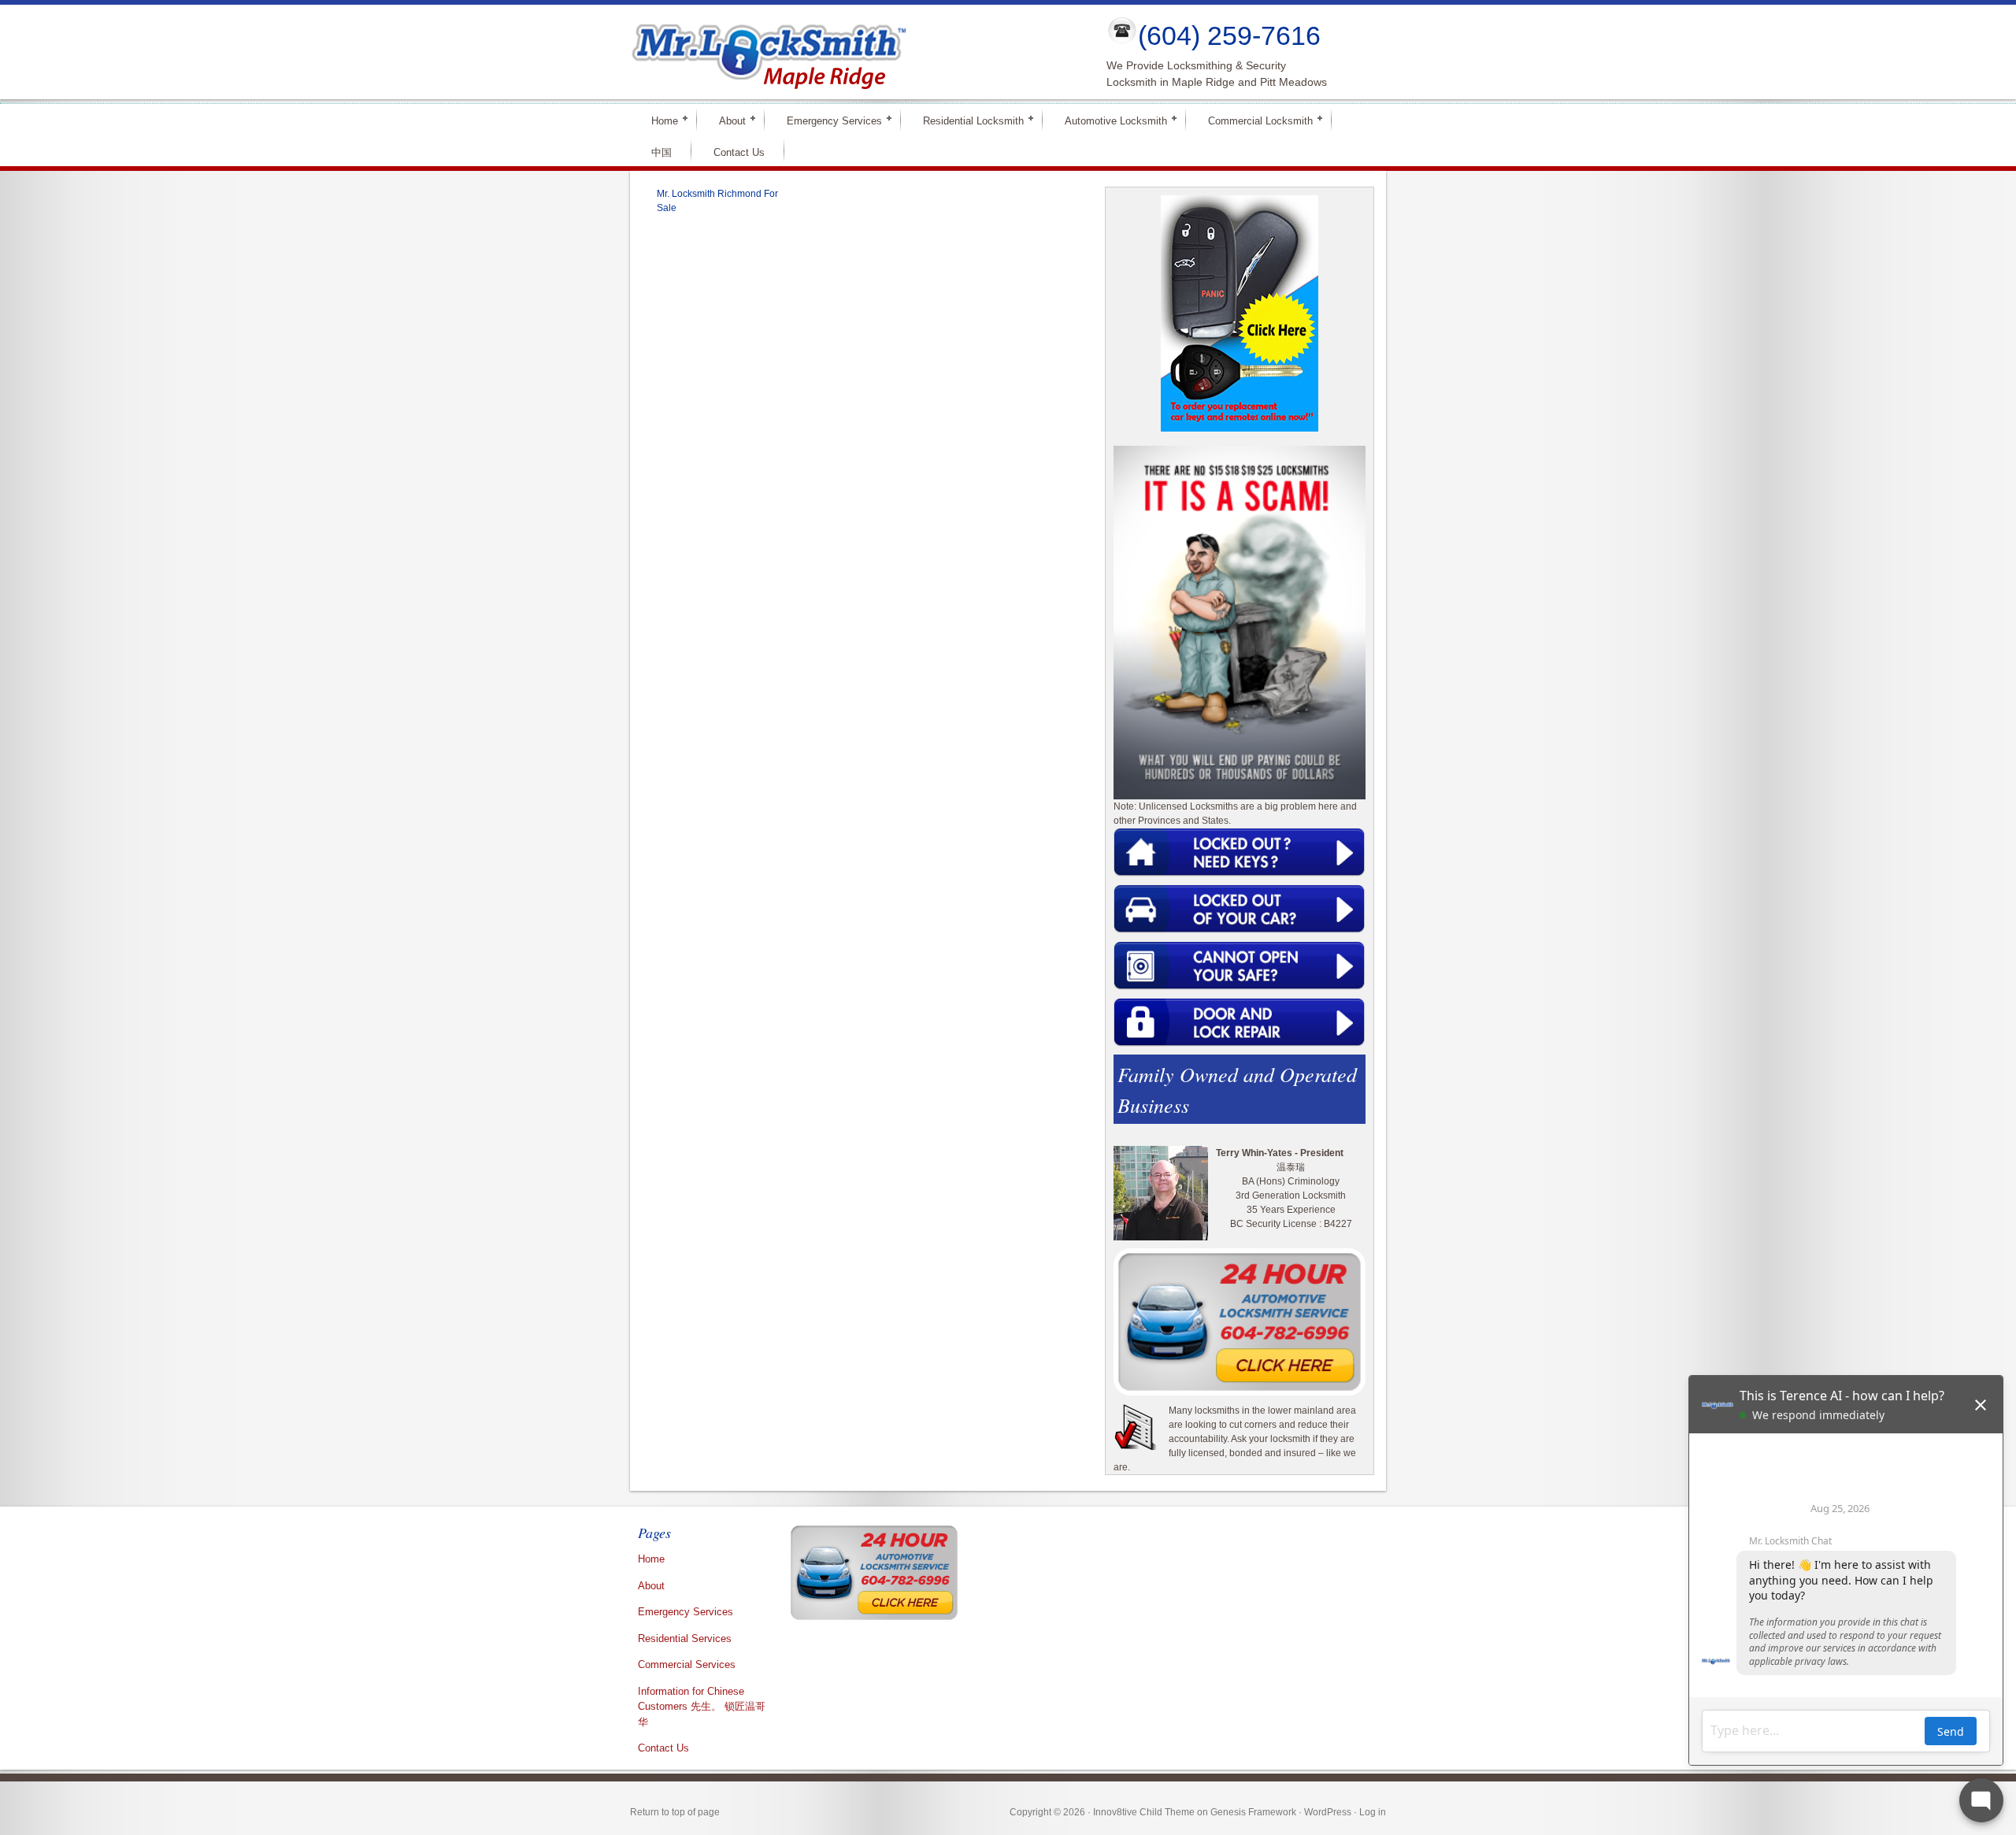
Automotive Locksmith (1109, 120)
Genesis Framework (1253, 1812)
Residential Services (685, 1639)
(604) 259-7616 (1229, 35)
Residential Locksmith (967, 120)
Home (658, 120)
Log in (1373, 1812)
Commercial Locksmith (1254, 120)
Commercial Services (687, 1664)
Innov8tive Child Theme (1144, 1812)
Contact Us (739, 152)
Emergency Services (828, 120)
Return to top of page (675, 1812)
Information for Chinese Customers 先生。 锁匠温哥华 (702, 1707)
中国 (661, 152)
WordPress (1328, 1812)
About (726, 120)
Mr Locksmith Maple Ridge (855, 52)
